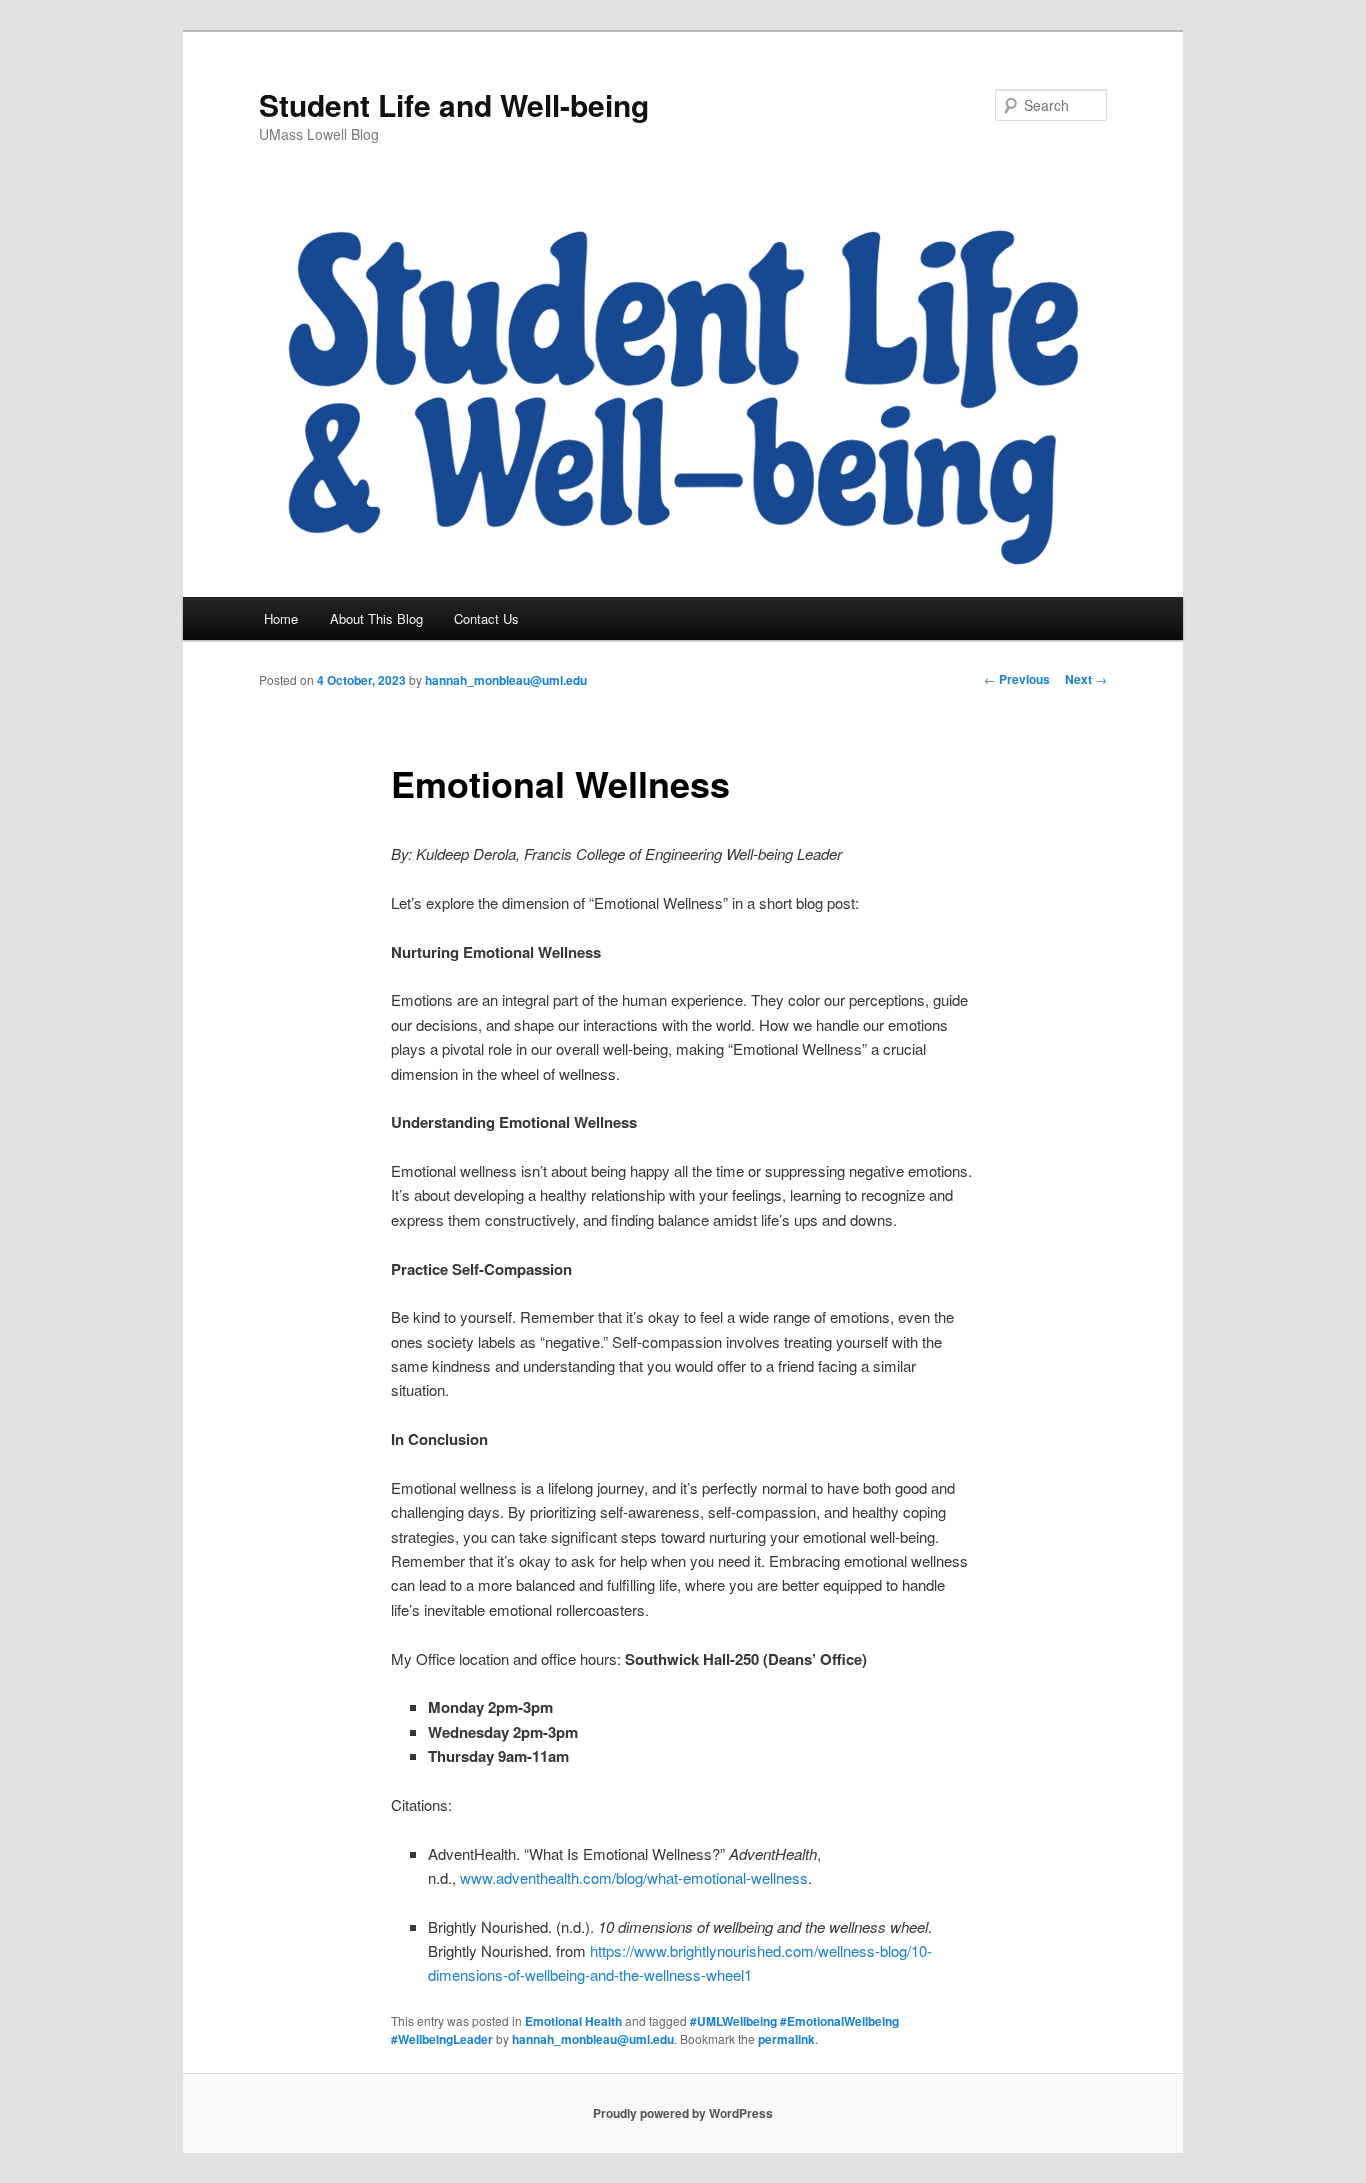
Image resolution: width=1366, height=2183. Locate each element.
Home (281, 618)
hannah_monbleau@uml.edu (506, 680)
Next (1086, 679)
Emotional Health (573, 2021)
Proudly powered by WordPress (683, 2113)
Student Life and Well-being (454, 104)
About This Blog (376, 618)
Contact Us (486, 618)
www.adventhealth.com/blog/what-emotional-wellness (634, 1877)
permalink (786, 2039)
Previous (1017, 679)
